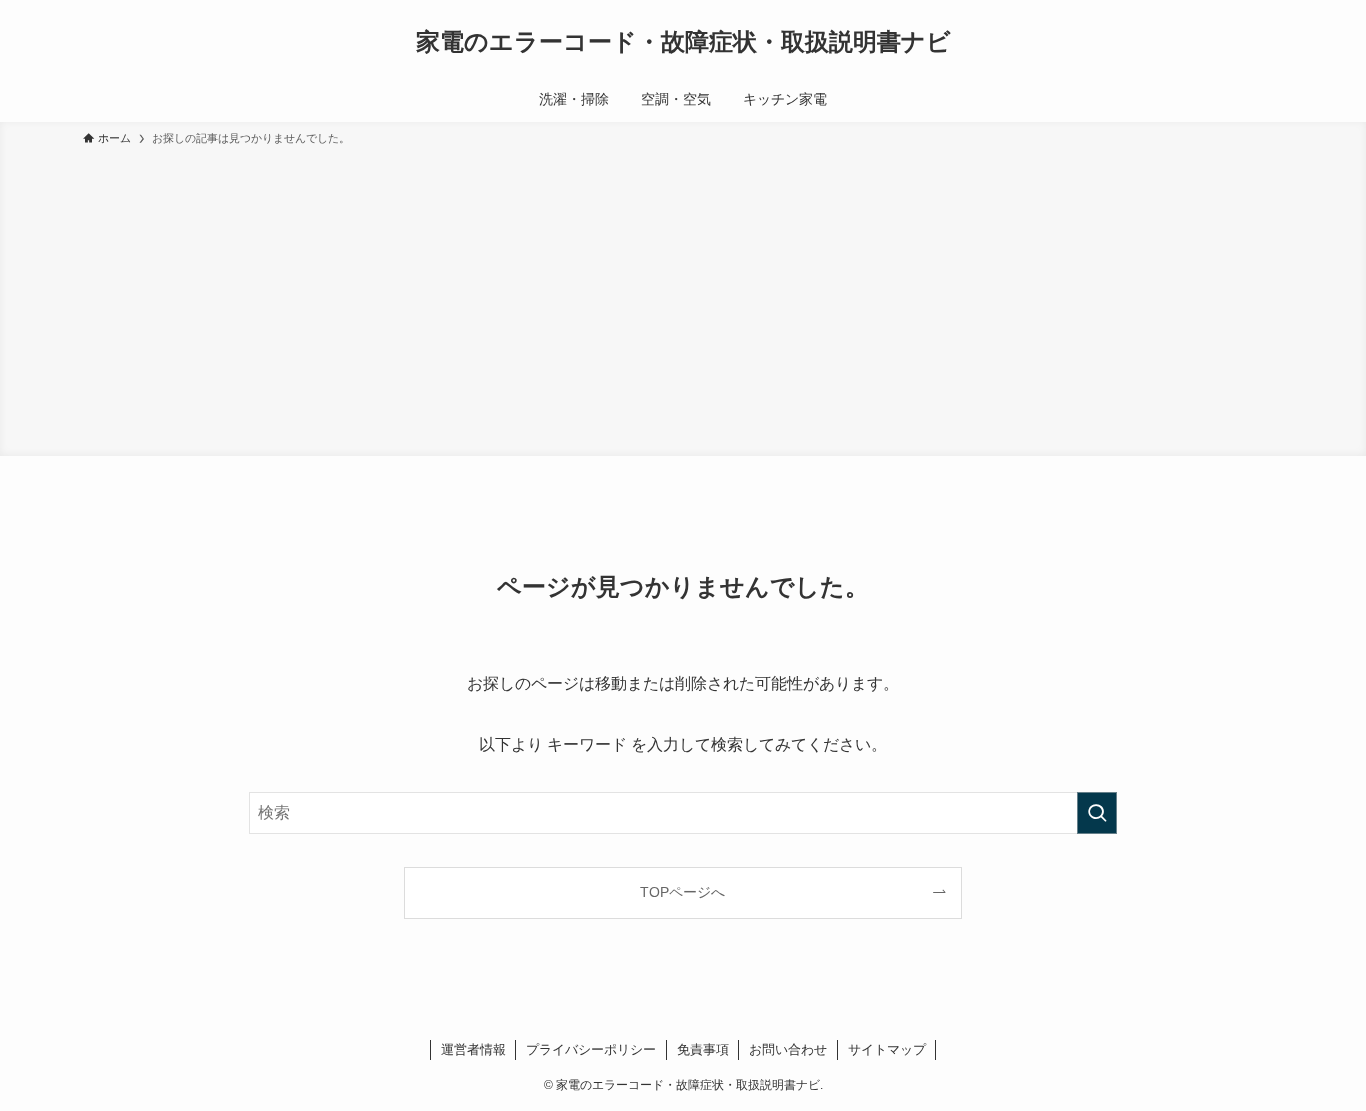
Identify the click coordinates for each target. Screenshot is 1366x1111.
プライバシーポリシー (591, 1049)
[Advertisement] (683, 298)
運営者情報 (473, 1049)
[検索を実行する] (1097, 813)
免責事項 (703, 1049)
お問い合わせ (788, 1049)
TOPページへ (682, 892)
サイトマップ (887, 1049)
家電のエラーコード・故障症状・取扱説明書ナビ (683, 42)
